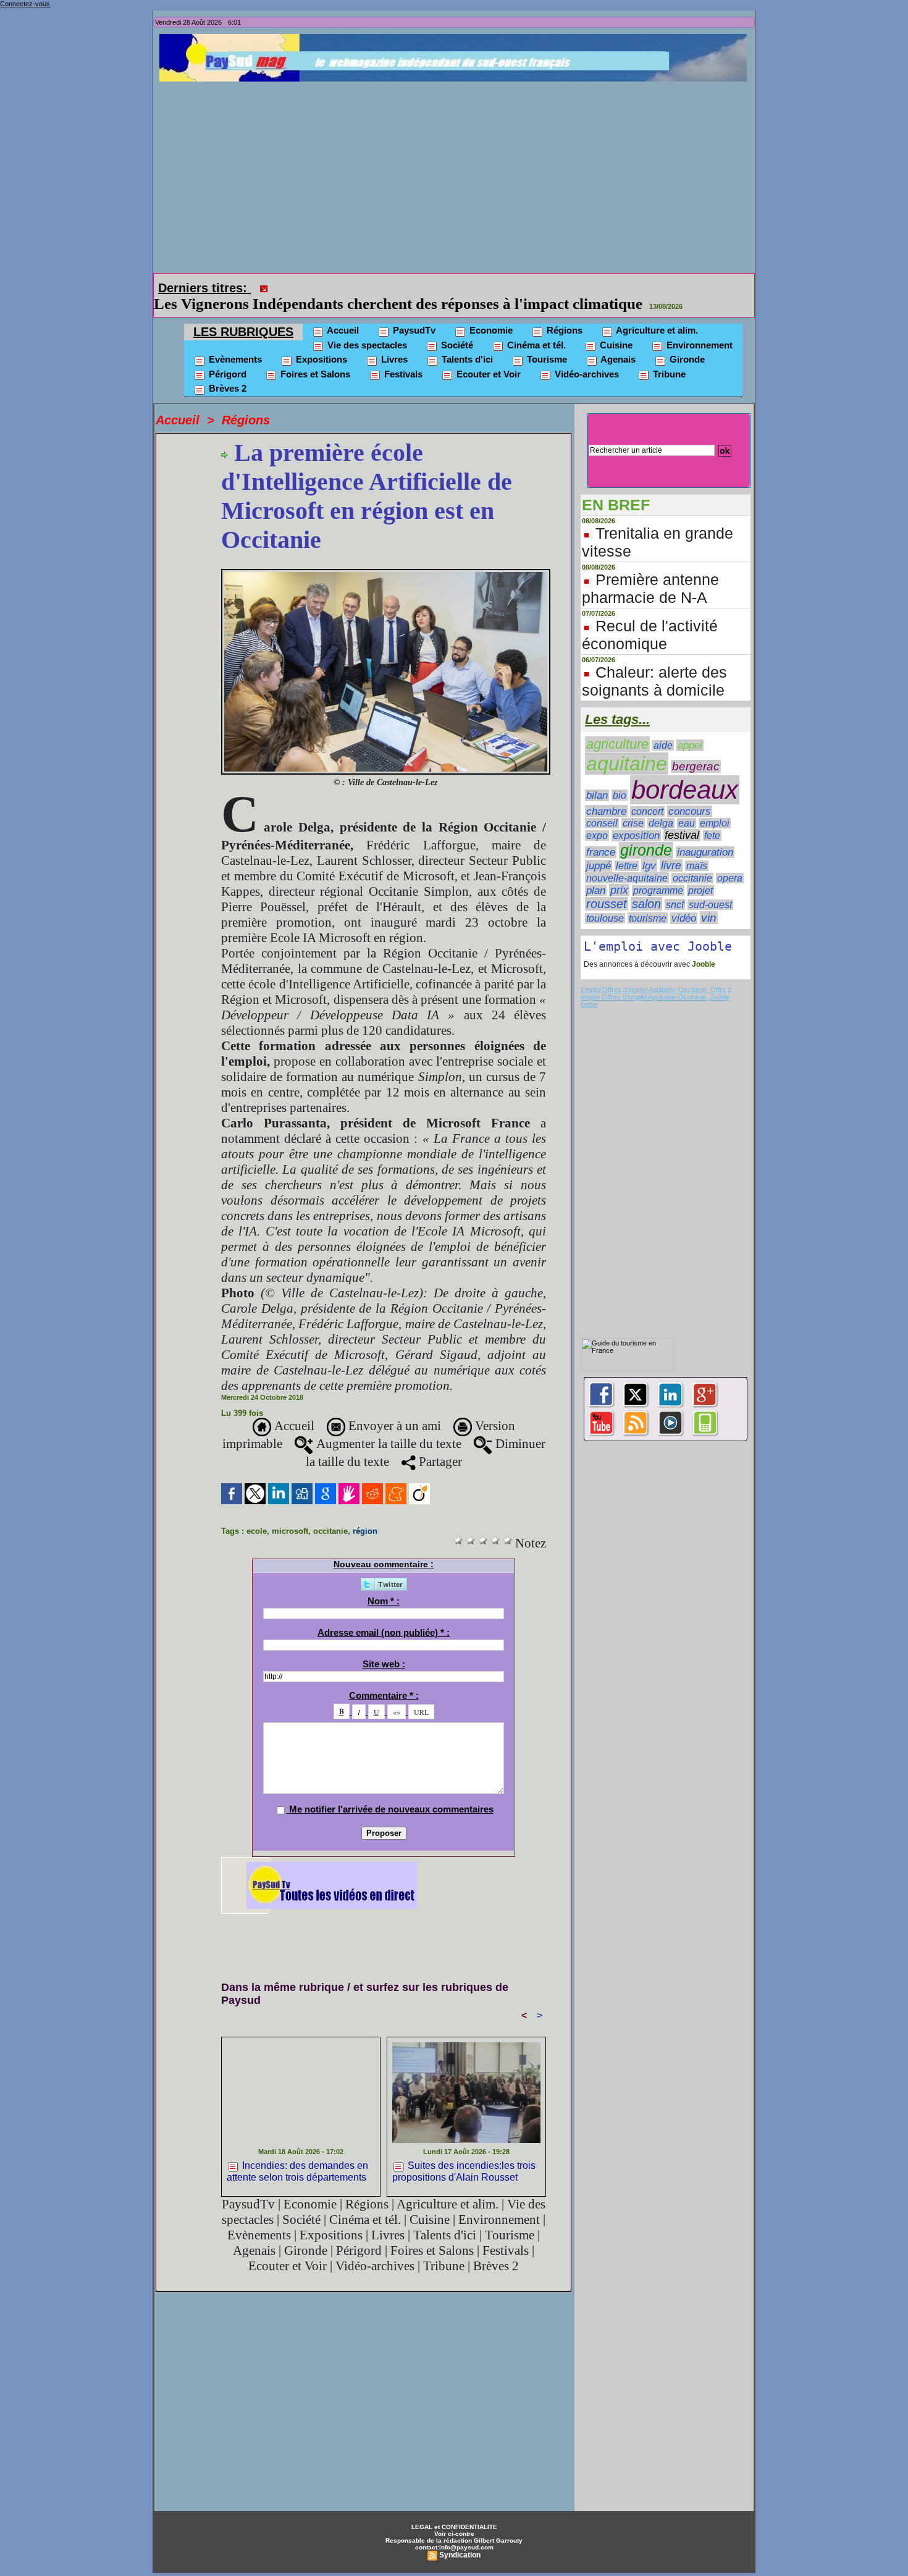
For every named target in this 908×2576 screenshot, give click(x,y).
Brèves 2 (226, 371)
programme (658, 873)
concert (647, 794)
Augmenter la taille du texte (387, 1426)
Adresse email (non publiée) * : (384, 1615)
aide (663, 728)
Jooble (703, 947)
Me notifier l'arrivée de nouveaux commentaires (391, 1792)
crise (633, 806)
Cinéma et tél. (535, 328)
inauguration (705, 835)
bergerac (696, 749)
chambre (606, 794)
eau (687, 806)
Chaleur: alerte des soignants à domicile (654, 664)
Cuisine (615, 328)
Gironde (686, 342)
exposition (636, 818)
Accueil (342, 313)
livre (671, 848)
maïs (697, 848)
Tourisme (546, 342)
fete (712, 818)
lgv (649, 848)
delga (661, 806)
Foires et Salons (314, 357)
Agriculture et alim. (656, 313)
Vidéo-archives (586, 357)
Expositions (320, 342)
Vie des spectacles (366, 328)
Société (456, 328)
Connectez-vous (25, 4)
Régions (563, 313)
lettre (627, 848)
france (601, 835)
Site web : (384, 1647)
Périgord (226, 357)
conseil (602, 806)
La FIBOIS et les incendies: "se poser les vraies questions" (465, 286)
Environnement (698, 328)
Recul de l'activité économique (650, 617)
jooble (589, 987)
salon (646, 886)
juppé (599, 848)
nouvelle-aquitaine (627, 861)
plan (596, 873)
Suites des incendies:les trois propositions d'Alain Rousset (464, 2154)
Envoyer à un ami (393, 1408)
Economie (490, 313)
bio (620, 778)
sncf (675, 887)
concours (690, 794)
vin (709, 900)
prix (619, 873)
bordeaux (685, 772)
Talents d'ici (466, 342)
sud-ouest (710, 887)
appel (690, 728)
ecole (257, 1514)
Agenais (617, 342)
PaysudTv (413, 313)
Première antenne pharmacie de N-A (650, 571)
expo (597, 818)
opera (730, 861)
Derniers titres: (204, 288)
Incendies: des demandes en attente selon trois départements (297, 2154)
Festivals (402, 357)
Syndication (460, 2538)
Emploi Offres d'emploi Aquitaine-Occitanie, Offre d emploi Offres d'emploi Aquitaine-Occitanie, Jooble (656, 976)
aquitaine (627, 746)
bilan (597, 778)
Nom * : (384, 1584)
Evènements (234, 342)
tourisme (648, 901)
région (365, 1514)
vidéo (684, 901)
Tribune (668, 357)
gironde (646, 833)
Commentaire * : (384, 1678)
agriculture (617, 727)
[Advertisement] (457, 174)
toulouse (605, 901)
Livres (393, 342)
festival (682, 818)
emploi (715, 806)
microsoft (290, 1514)
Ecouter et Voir (487, 357)
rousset (607, 886)
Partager (439, 1444)
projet (700, 873)
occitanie (330, 1514)
